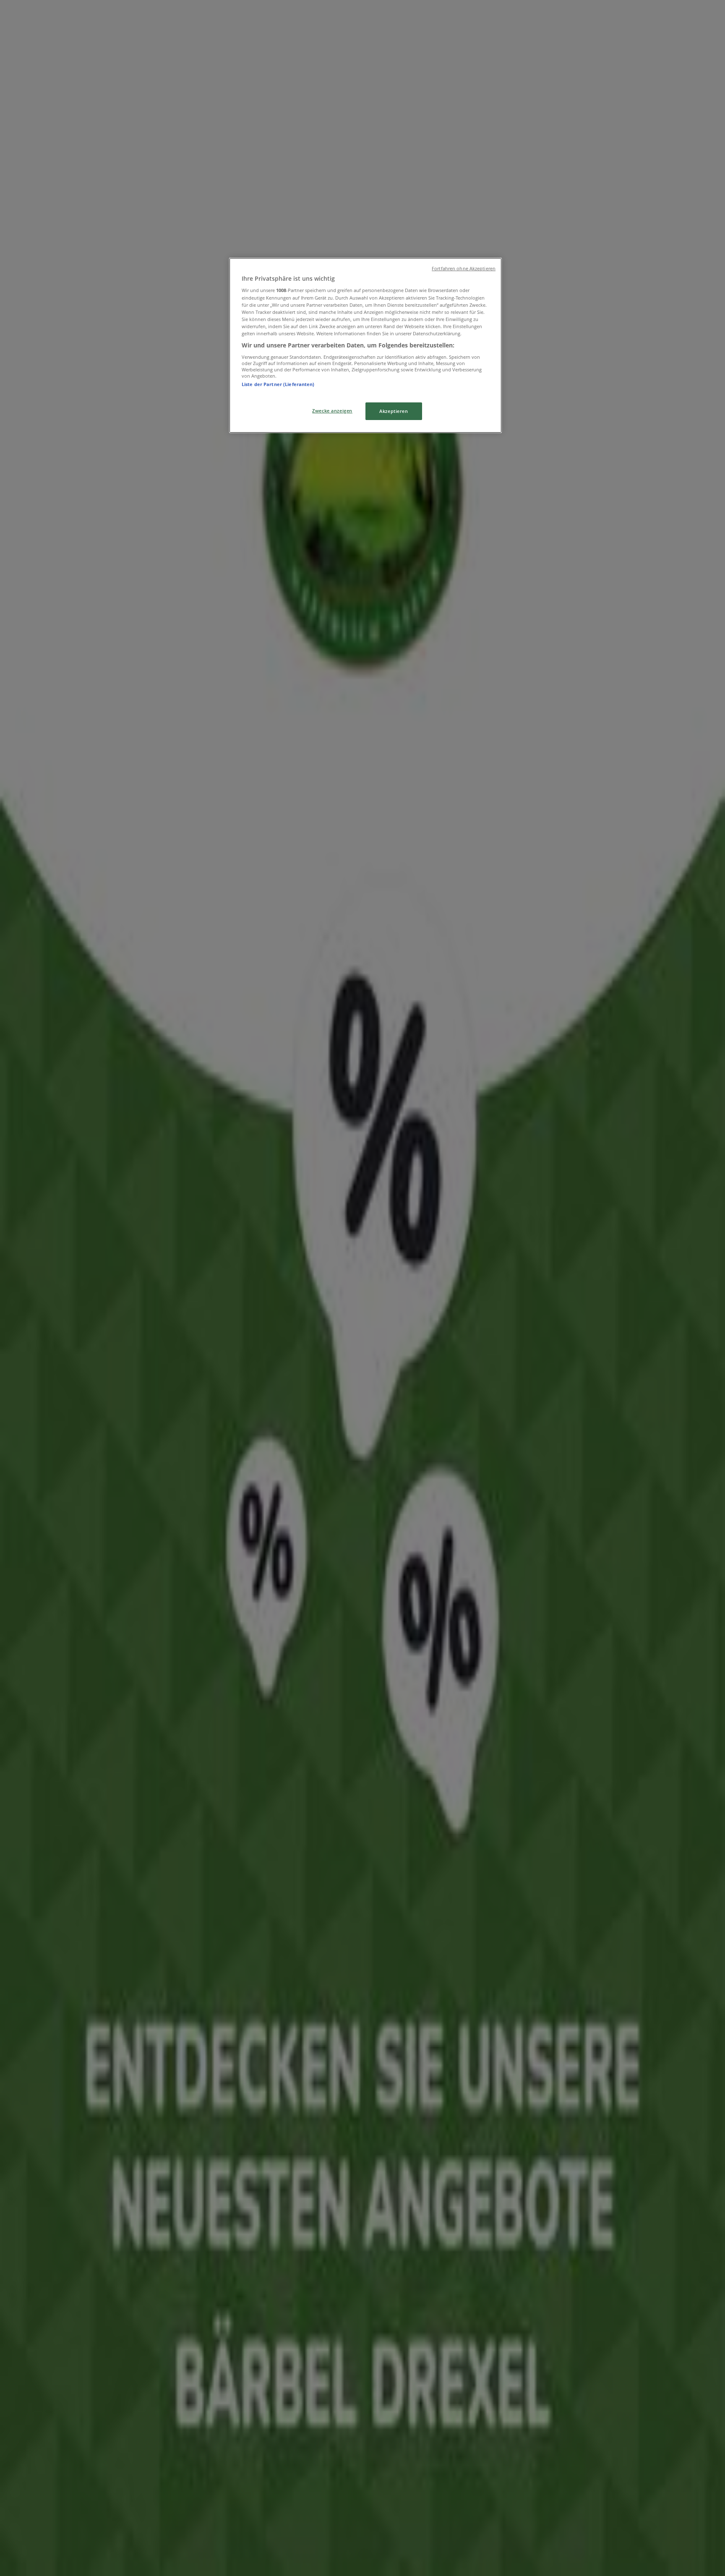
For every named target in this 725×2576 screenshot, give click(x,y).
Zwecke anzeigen (332, 411)
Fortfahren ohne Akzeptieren (464, 269)
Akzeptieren (394, 411)
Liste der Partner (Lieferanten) (278, 384)
